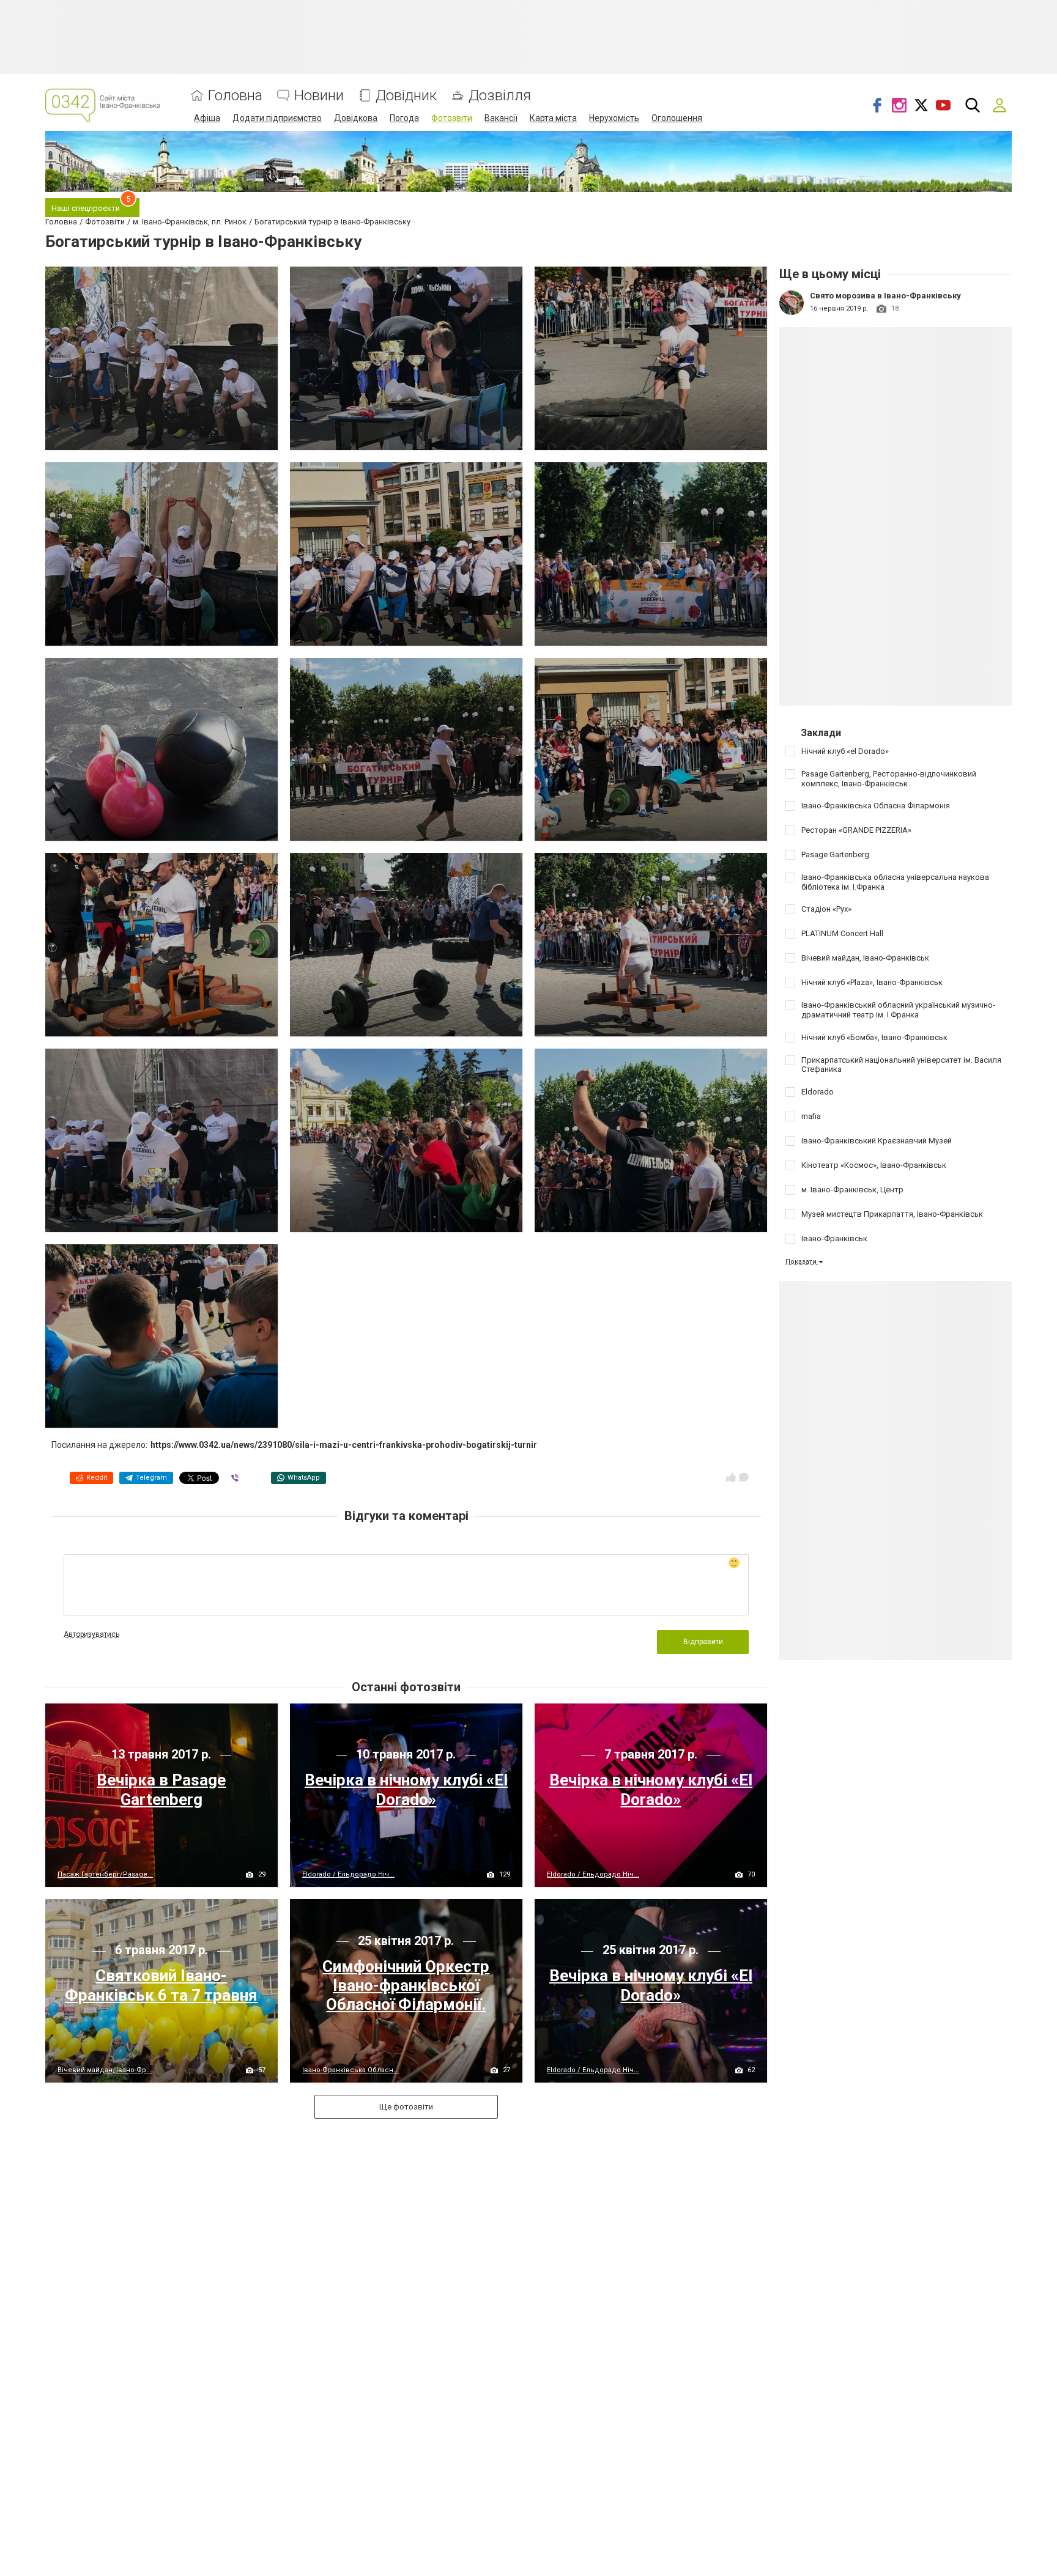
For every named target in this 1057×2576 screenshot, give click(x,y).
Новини (319, 96)
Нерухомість (614, 118)
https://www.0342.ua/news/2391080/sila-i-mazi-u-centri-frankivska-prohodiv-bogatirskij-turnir (344, 1445)
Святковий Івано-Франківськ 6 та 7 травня (161, 1985)
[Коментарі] (744, 1477)
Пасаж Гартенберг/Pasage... (105, 1874)
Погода (404, 118)
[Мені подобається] (731, 1477)
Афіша (207, 118)
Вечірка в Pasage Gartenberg (161, 1789)
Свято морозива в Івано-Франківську (885, 296)
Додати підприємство (277, 118)
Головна (235, 96)
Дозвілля (500, 96)
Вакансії (501, 118)
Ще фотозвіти (406, 2107)
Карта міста (553, 118)
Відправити (703, 1642)
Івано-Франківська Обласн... (350, 2070)
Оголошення (677, 118)
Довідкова (356, 118)
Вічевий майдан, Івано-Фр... (105, 2070)
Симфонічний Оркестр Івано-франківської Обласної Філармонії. (406, 1985)
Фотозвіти (452, 118)
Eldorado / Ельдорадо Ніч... (348, 1874)
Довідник (406, 96)
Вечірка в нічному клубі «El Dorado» (406, 1789)
